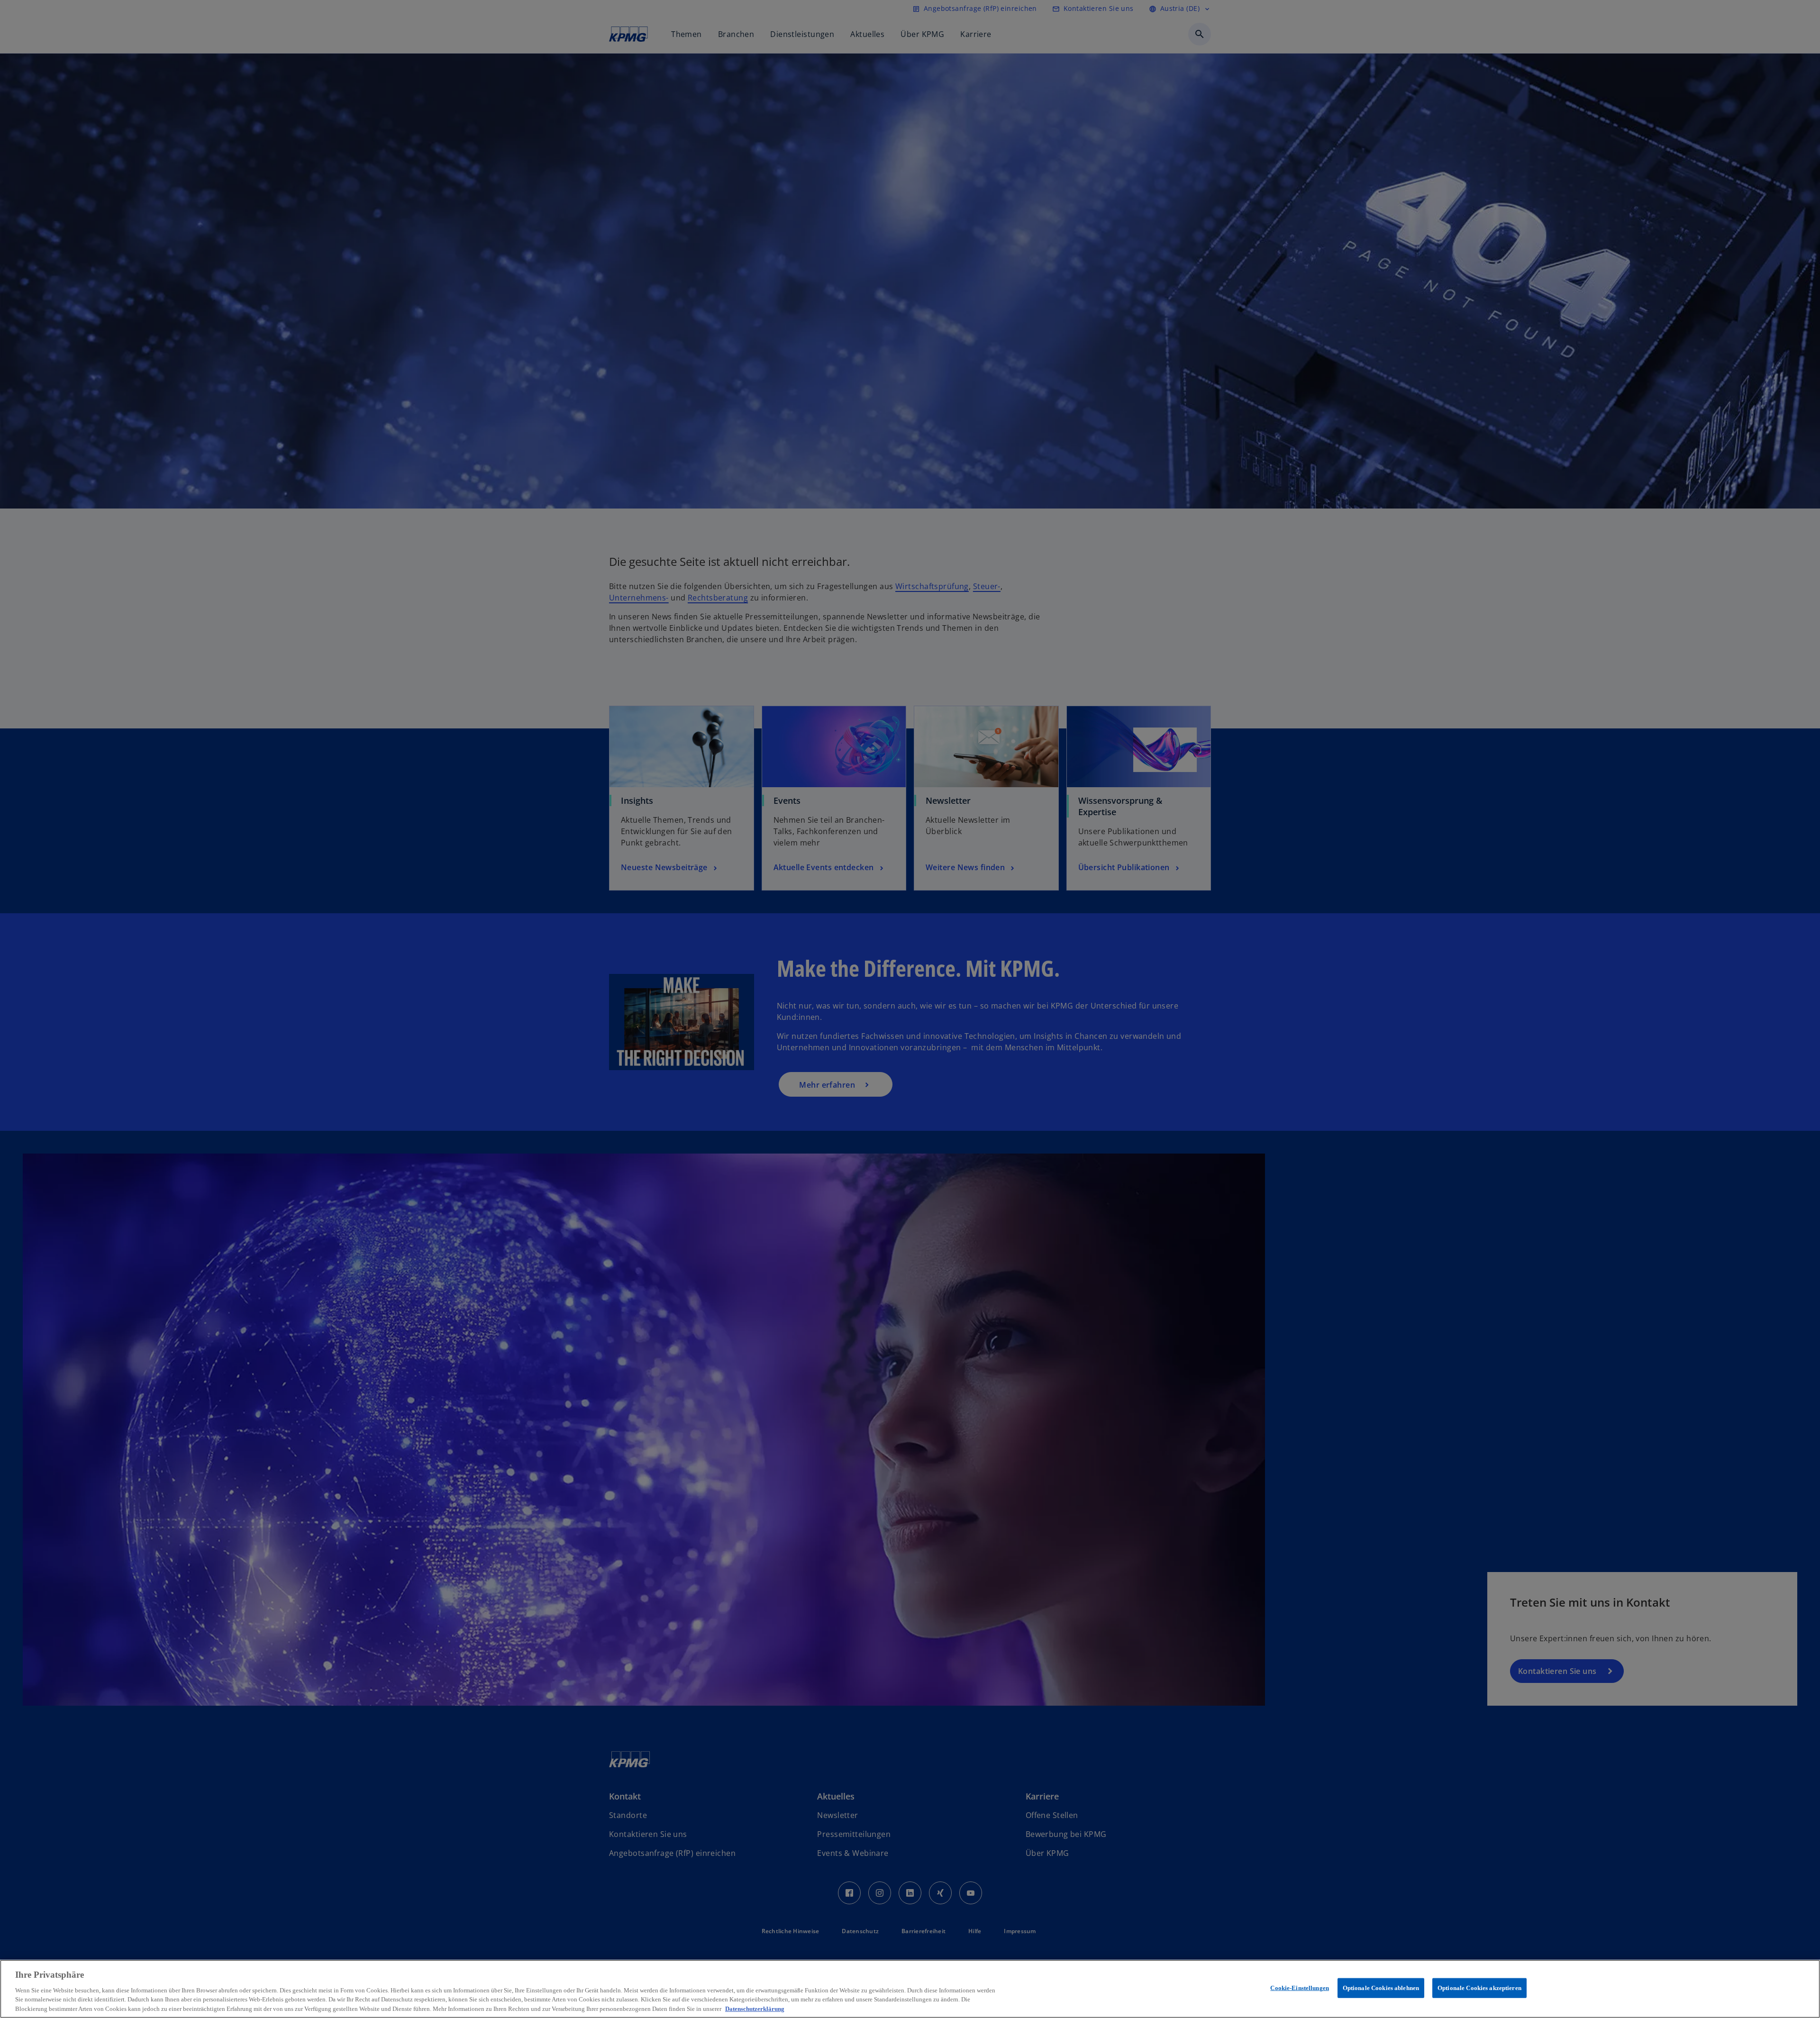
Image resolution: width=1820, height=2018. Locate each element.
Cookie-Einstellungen (1300, 1988)
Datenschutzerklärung (755, 2008)
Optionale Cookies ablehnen (1381, 1988)
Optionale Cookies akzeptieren (1479, 1988)
